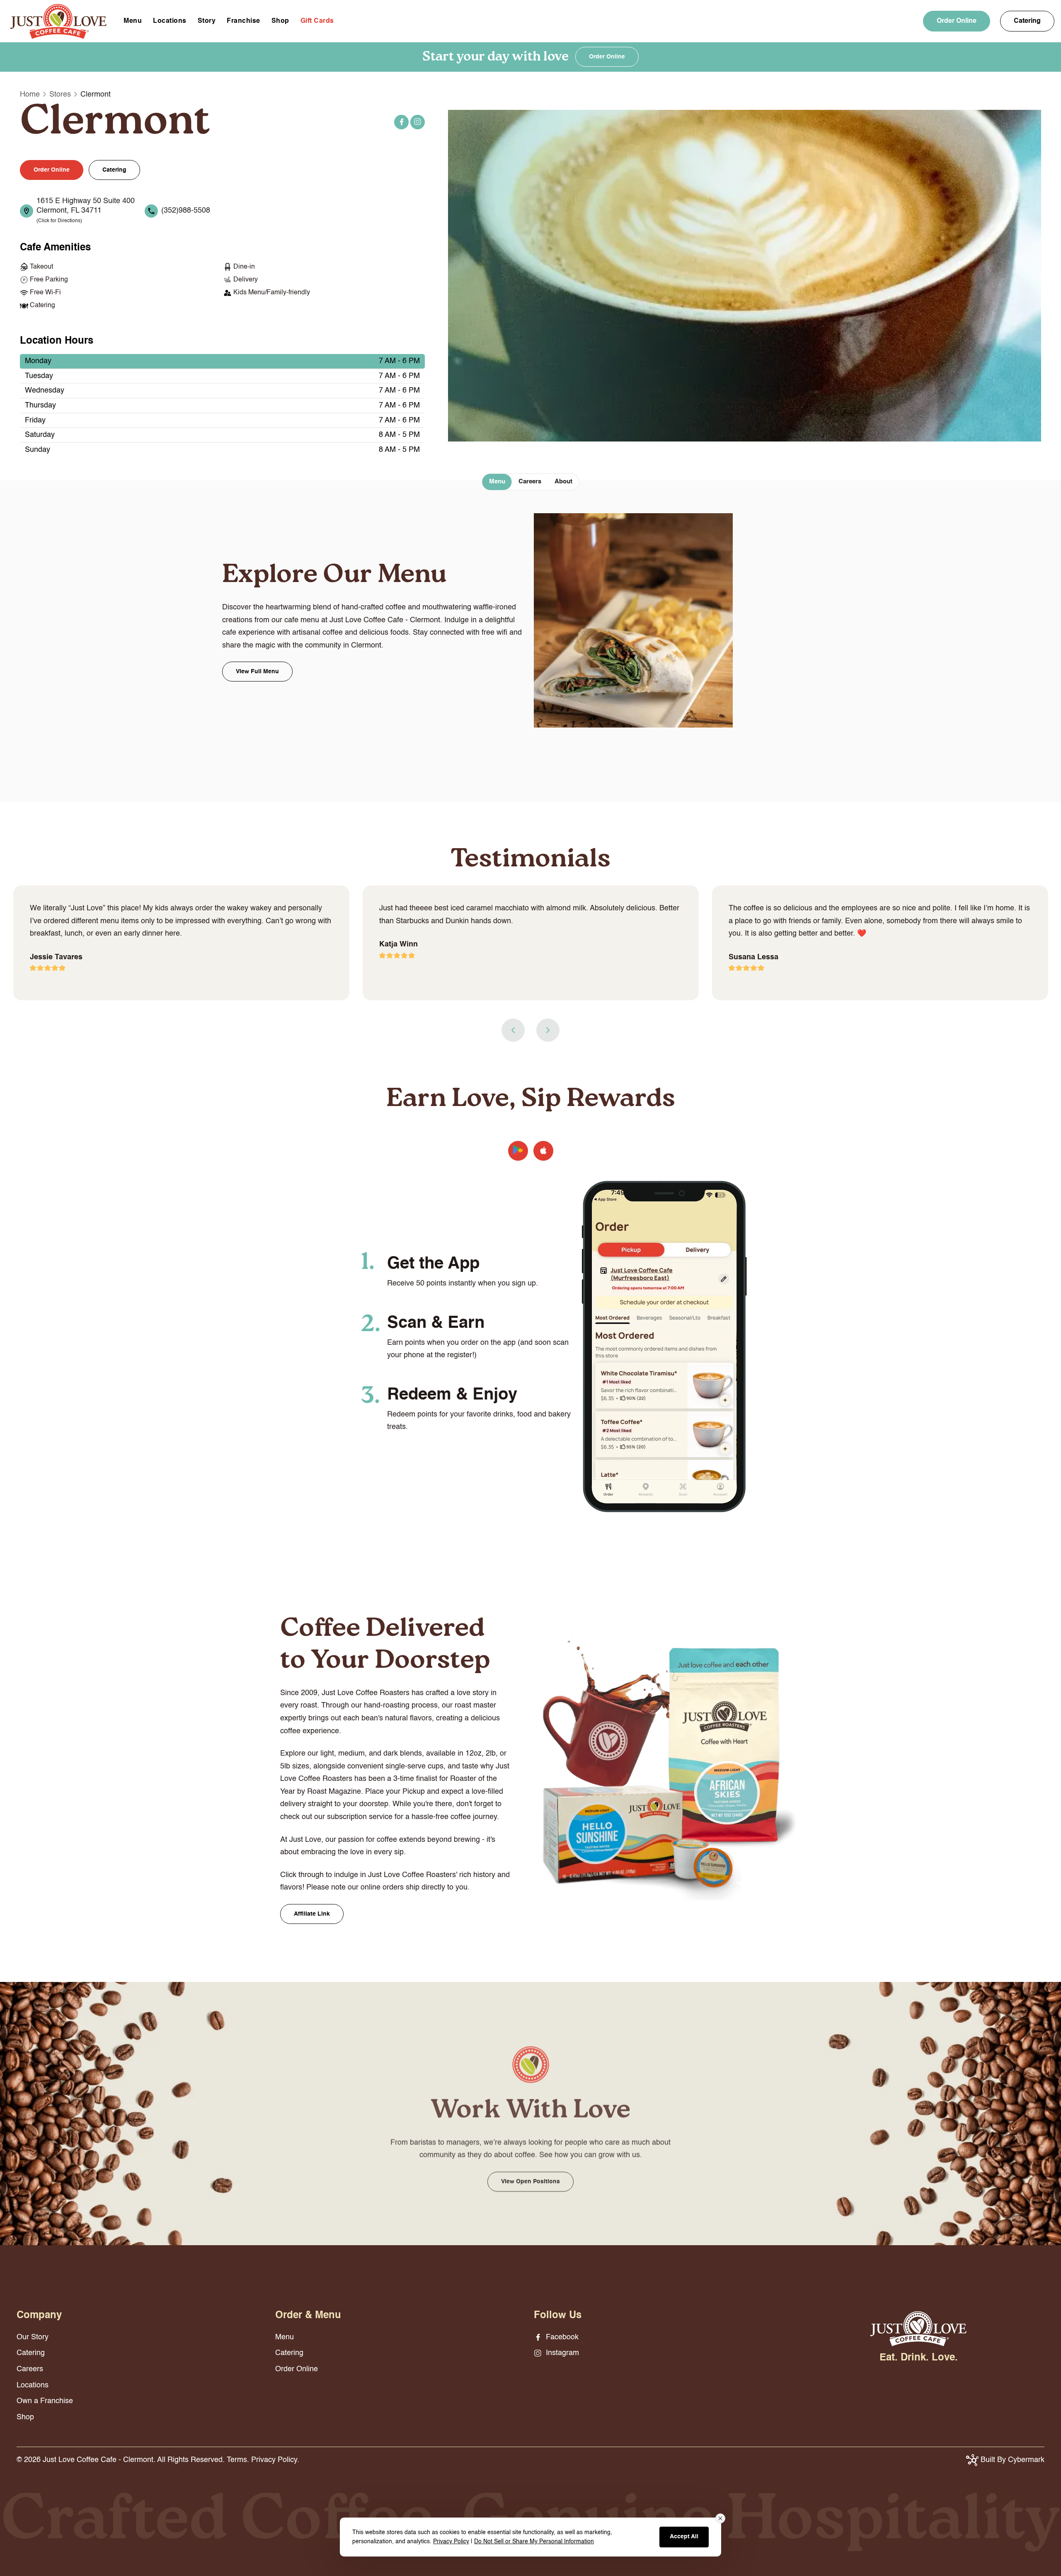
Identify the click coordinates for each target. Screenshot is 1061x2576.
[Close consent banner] (720, 2518)
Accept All (684, 2537)
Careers (30, 2369)
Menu (133, 21)
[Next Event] (548, 1030)
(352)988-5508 (186, 211)
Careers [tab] (530, 481)
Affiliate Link (312, 1914)
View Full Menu (257, 672)
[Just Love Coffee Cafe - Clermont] (58, 21)
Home (30, 95)
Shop (280, 21)
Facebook (401, 122)
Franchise (243, 21)
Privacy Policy (451, 2542)
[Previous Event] (513, 1030)
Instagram (418, 122)
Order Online (957, 21)
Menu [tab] (497, 481)
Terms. (238, 2460)
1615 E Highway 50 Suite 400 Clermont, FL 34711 (86, 211)
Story (207, 21)
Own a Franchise (45, 2401)
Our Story (33, 2337)
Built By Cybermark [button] (1011, 2460)
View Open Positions (530, 2177)
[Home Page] (918, 2329)
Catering (1027, 21)
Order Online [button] (52, 170)
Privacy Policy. (275, 2460)
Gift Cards (317, 21)
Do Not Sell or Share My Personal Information (534, 2542)
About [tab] (563, 481)
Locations (170, 21)
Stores (60, 95)
